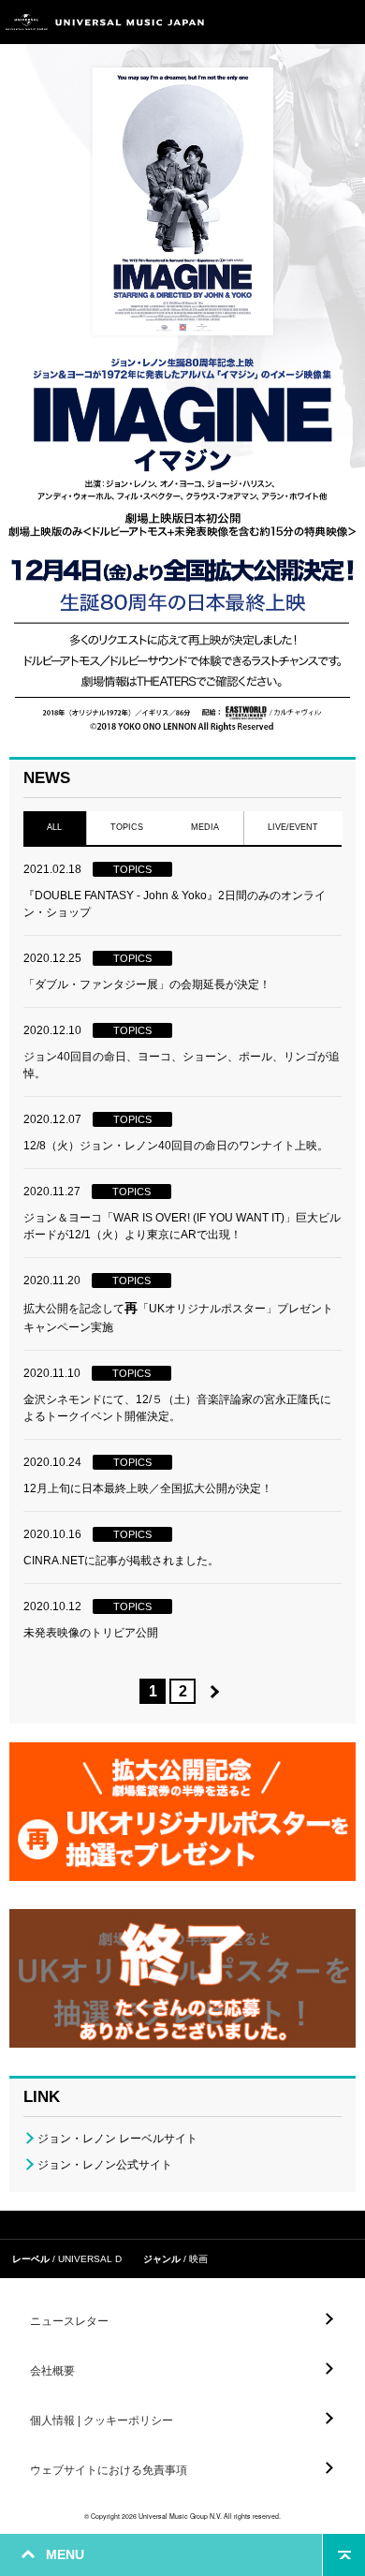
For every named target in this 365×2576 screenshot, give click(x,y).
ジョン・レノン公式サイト (105, 2165)
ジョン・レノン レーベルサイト (117, 2139)
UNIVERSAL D (90, 2259)
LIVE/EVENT (293, 827)
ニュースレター (69, 2321)
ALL (54, 827)
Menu (344, 22)
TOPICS (127, 827)
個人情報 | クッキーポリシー (102, 2421)
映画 (198, 2259)
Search (302, 22)
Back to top (344, 2555)
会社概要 (52, 2371)
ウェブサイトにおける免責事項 (109, 2470)
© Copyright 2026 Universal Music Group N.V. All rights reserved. (182, 2516)
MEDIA (205, 827)
